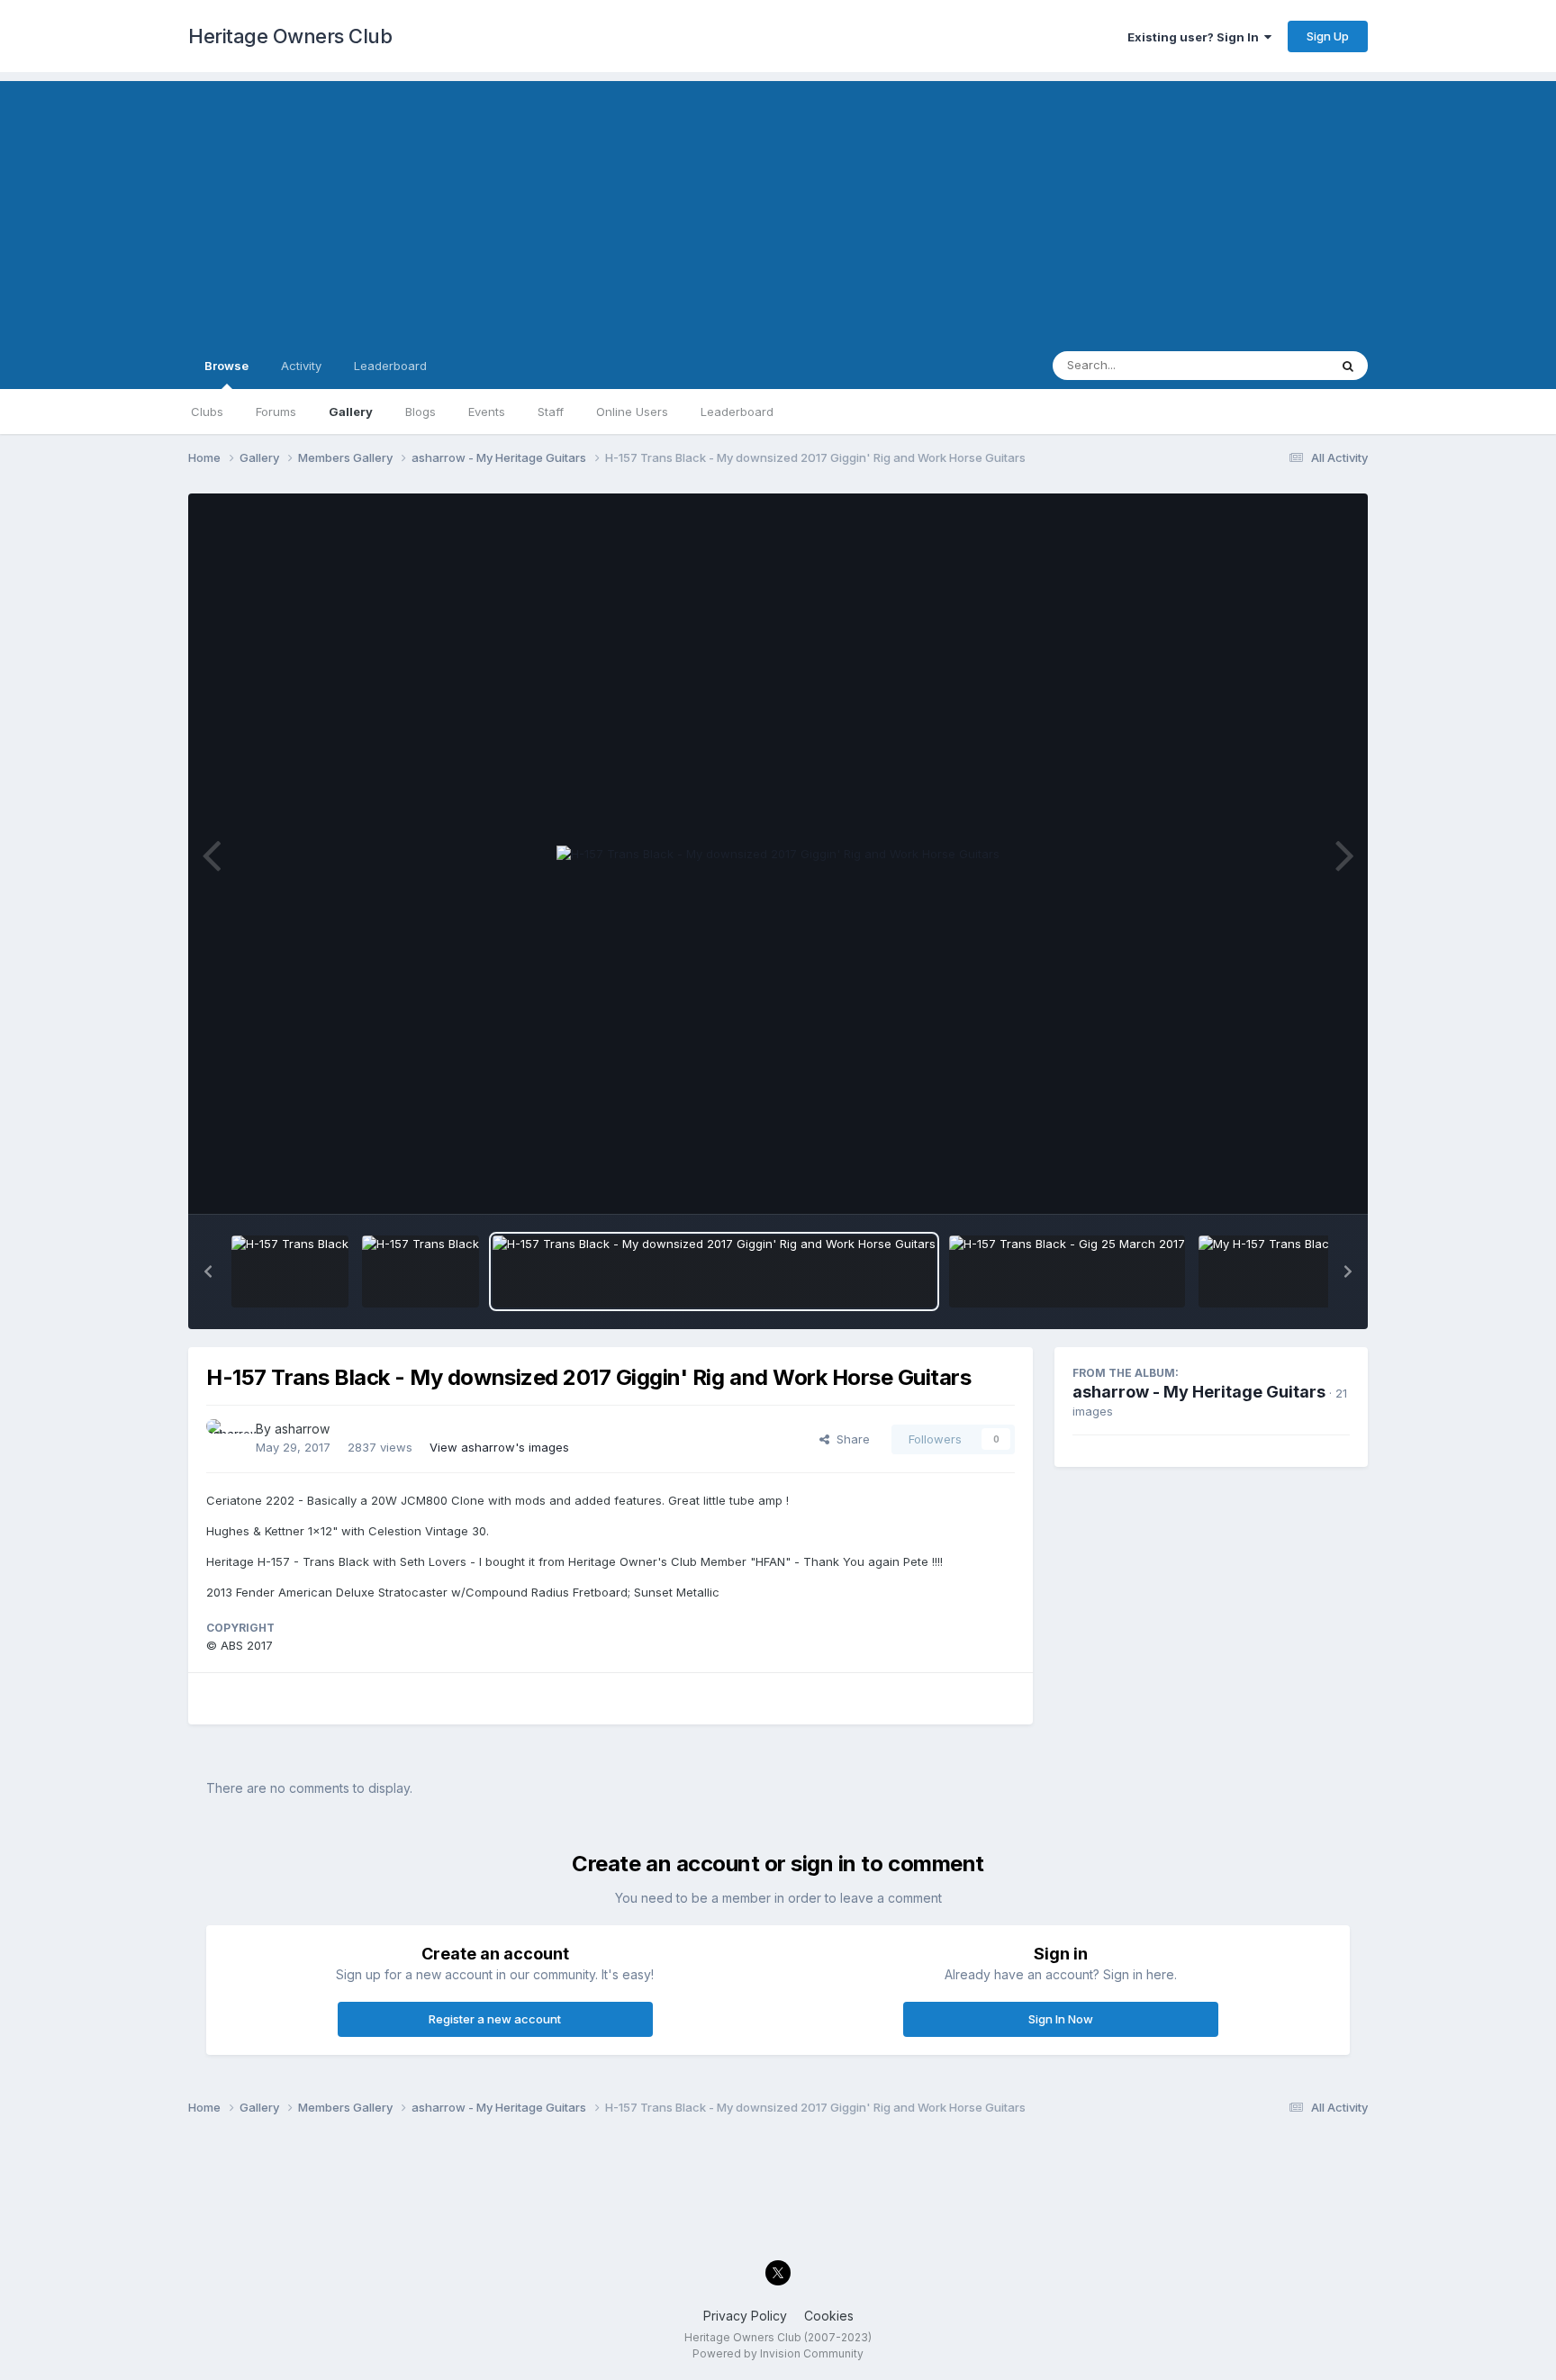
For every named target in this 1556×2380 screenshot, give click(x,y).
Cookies (829, 2316)
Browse (226, 366)
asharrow (302, 1429)
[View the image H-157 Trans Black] (290, 1271)
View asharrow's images (499, 1447)
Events (487, 412)
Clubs (207, 412)
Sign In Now (1061, 2019)
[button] (208, 1271)
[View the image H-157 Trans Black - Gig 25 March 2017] (1067, 1271)
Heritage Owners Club (290, 36)
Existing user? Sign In (1196, 37)
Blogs (421, 412)
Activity (301, 366)
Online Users (632, 412)
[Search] (1348, 366)
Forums (276, 412)
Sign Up (1328, 36)
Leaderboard (737, 412)
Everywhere (1272, 365)
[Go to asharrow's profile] (226, 1439)
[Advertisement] (778, 207)
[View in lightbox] (778, 855)
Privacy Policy (745, 2316)
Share (850, 1439)
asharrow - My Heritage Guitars (1199, 1392)
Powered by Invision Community (778, 2353)
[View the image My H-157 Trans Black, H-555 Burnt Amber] (1325, 1271)
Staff (551, 412)
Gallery (351, 412)
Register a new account (495, 2019)
